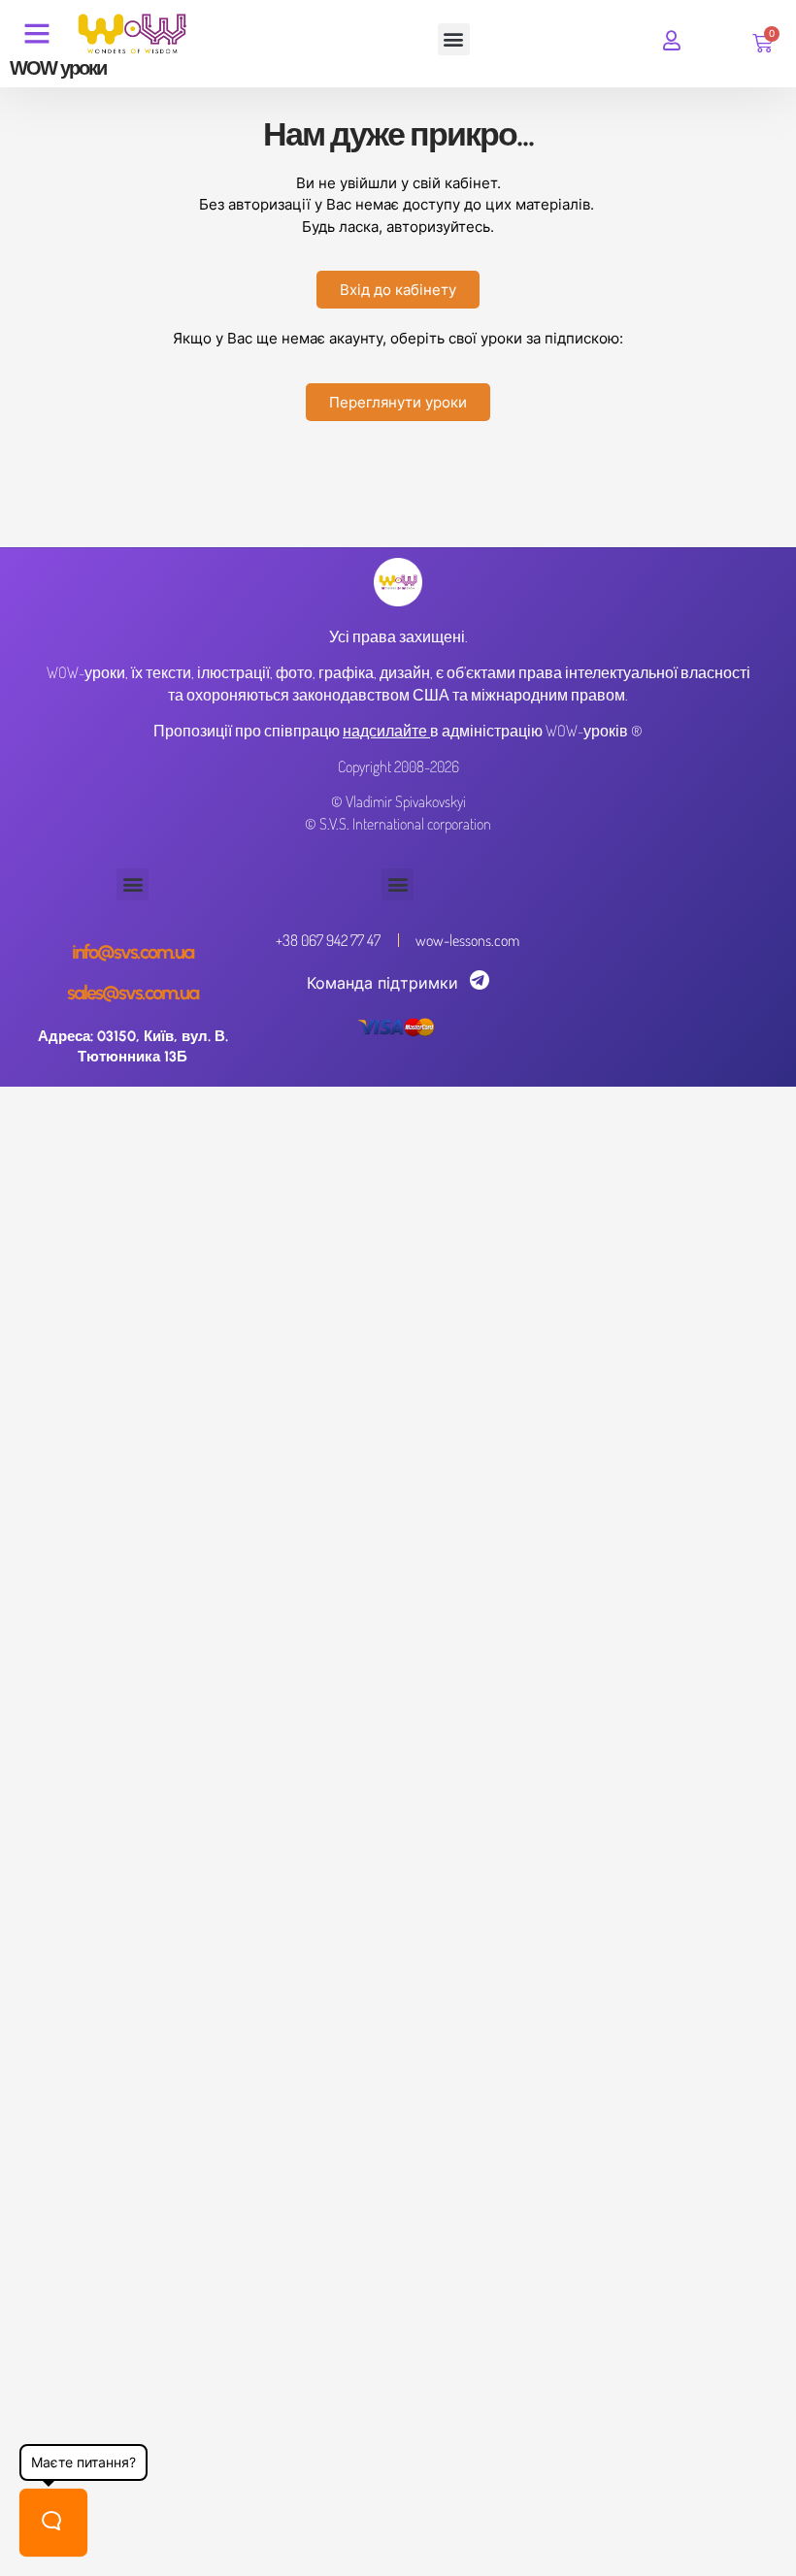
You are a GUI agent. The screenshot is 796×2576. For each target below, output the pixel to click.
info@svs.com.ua (133, 952)
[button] (454, 39)
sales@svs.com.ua (133, 993)
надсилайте (385, 731)
